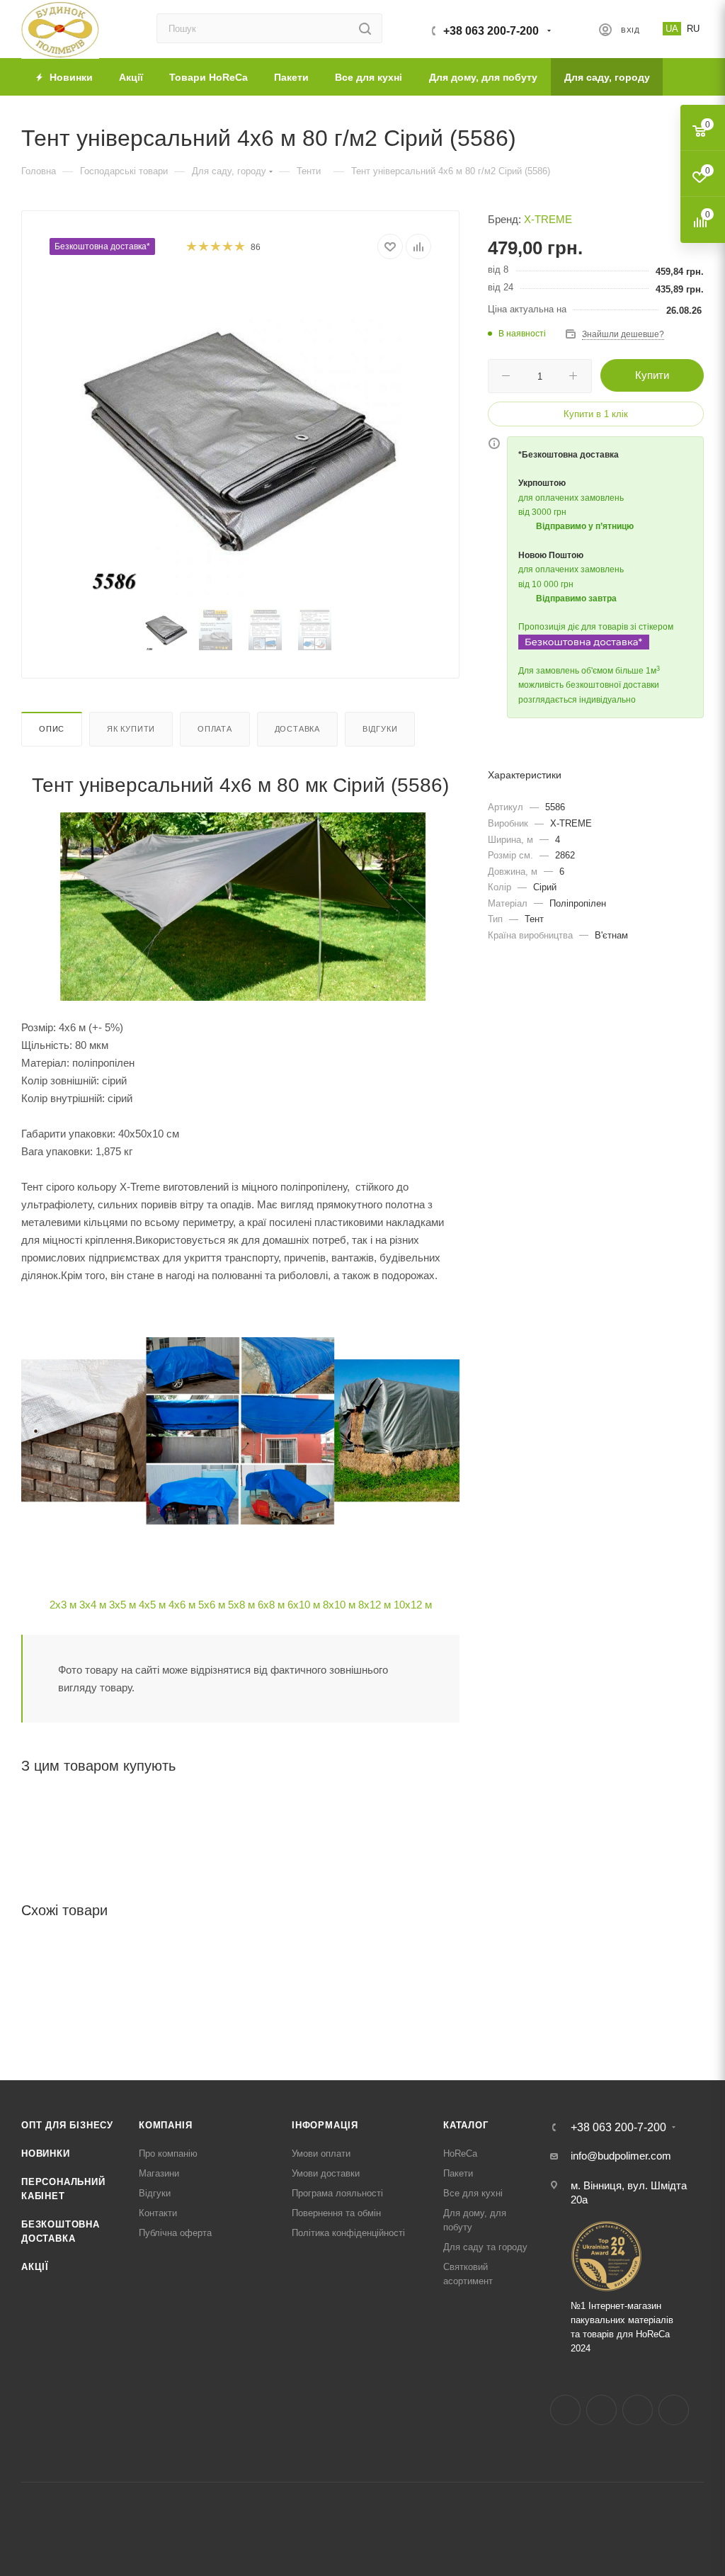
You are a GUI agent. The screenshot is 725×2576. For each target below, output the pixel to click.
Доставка (297, 729)
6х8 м (271, 1605)
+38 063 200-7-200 (491, 31)
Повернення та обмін (336, 2213)
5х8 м (241, 1605)
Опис (52, 729)
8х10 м (339, 1605)
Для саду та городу (485, 2247)
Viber (674, 2410)
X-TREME (548, 219)
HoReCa (460, 2154)
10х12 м (413, 1605)
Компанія (165, 2125)
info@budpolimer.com (621, 2156)
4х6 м (182, 1605)
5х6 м (212, 1605)
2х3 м (63, 1605)
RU (693, 29)
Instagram (601, 2410)
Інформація (325, 2125)
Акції (35, 2267)
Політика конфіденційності (348, 2233)
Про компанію (168, 2154)
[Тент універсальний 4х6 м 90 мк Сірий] (241, 436)
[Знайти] (365, 28)
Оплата (215, 729)
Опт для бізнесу (67, 2125)
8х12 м (375, 1605)
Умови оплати (321, 2154)
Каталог (466, 2125)
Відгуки (380, 729)
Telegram (638, 2410)
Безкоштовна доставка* (102, 246)
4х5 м (152, 1605)
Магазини (159, 2173)
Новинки (46, 2154)
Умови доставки (326, 2173)
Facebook (565, 2410)
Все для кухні (473, 2193)
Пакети (458, 2173)
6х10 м (304, 1605)
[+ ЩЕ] (683, 77)
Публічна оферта (175, 2233)
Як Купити (131, 729)
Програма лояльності (337, 2193)
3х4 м (93, 1605)
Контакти (158, 2213)
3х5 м (122, 1605)
